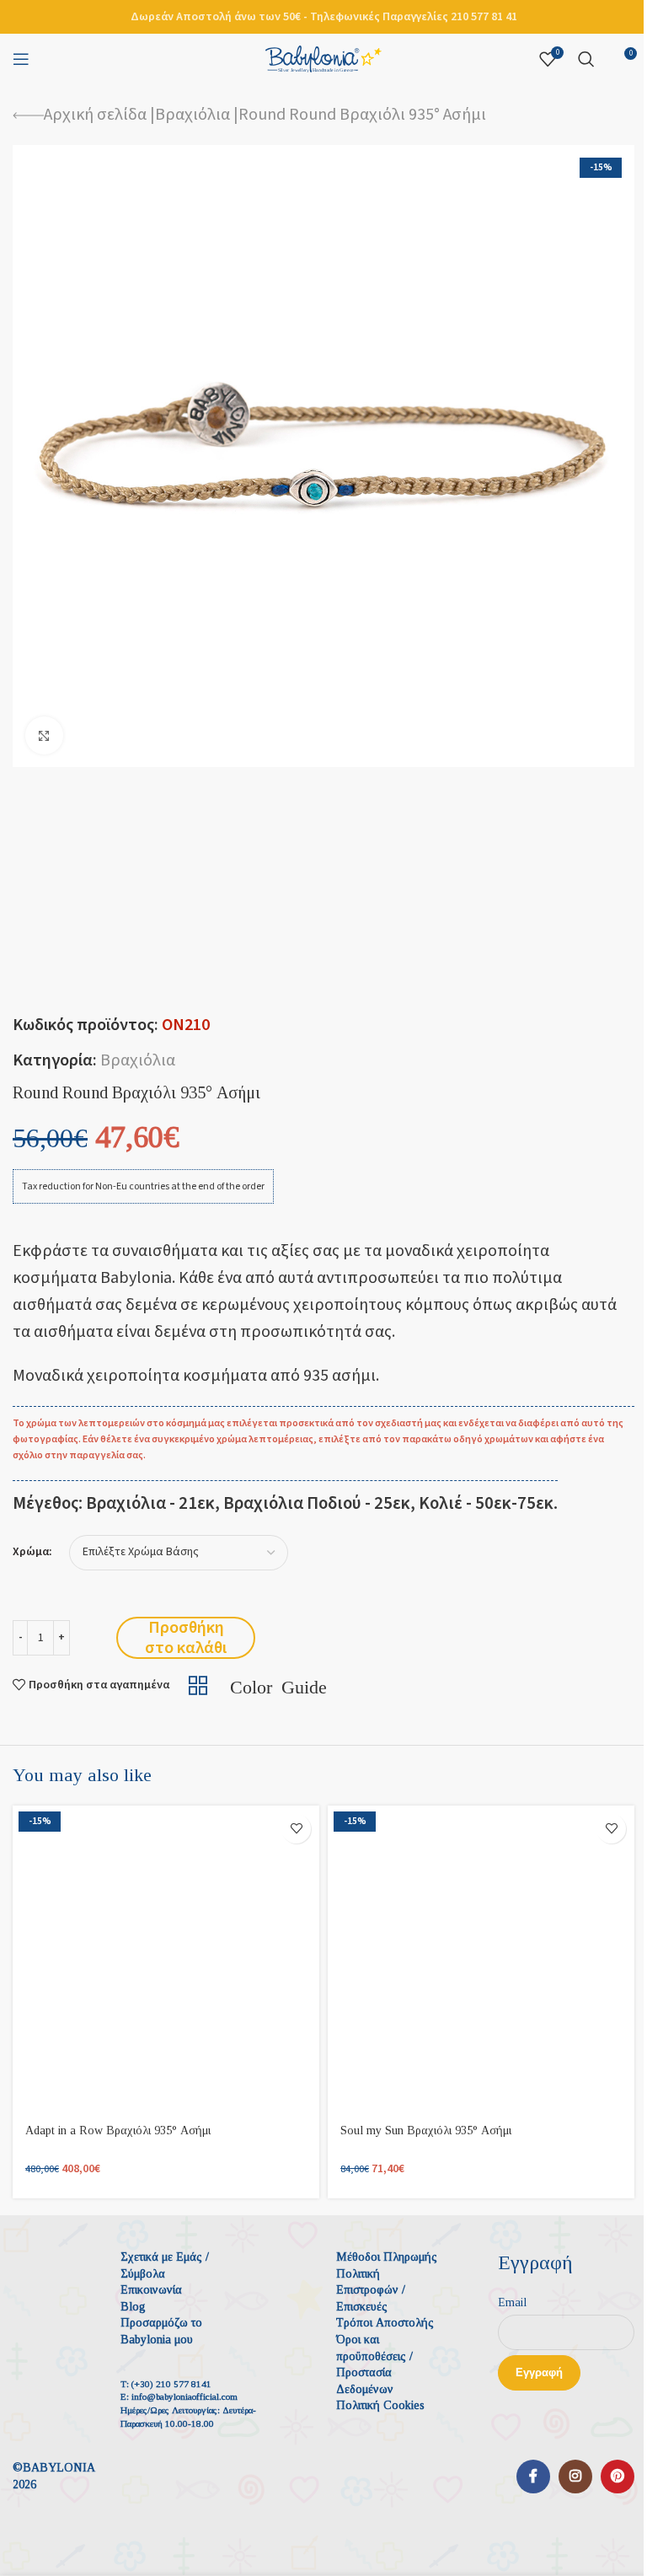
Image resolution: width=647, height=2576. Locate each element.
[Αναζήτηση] (586, 59)
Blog (133, 2307)
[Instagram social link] (575, 2477)
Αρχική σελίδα (95, 115)
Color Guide (278, 1685)
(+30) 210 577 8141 (171, 2384)
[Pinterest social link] (618, 2477)
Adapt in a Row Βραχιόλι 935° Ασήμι (118, 2131)
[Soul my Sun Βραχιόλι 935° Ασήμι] (481, 1959)
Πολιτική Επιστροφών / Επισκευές (371, 2290)
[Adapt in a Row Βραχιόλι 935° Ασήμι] (166, 1959)
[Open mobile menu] (21, 59)
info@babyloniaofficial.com (184, 2396)
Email (512, 2302)
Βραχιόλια (192, 115)
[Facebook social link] (533, 2477)
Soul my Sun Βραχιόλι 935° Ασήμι (426, 2131)
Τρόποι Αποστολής (385, 2323)
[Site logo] (323, 58)
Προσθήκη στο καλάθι (186, 1638)
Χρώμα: (32, 1552)
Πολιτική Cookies (380, 2405)
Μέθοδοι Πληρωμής (387, 2257)
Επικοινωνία (151, 2290)
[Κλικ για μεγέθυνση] (44, 735)
